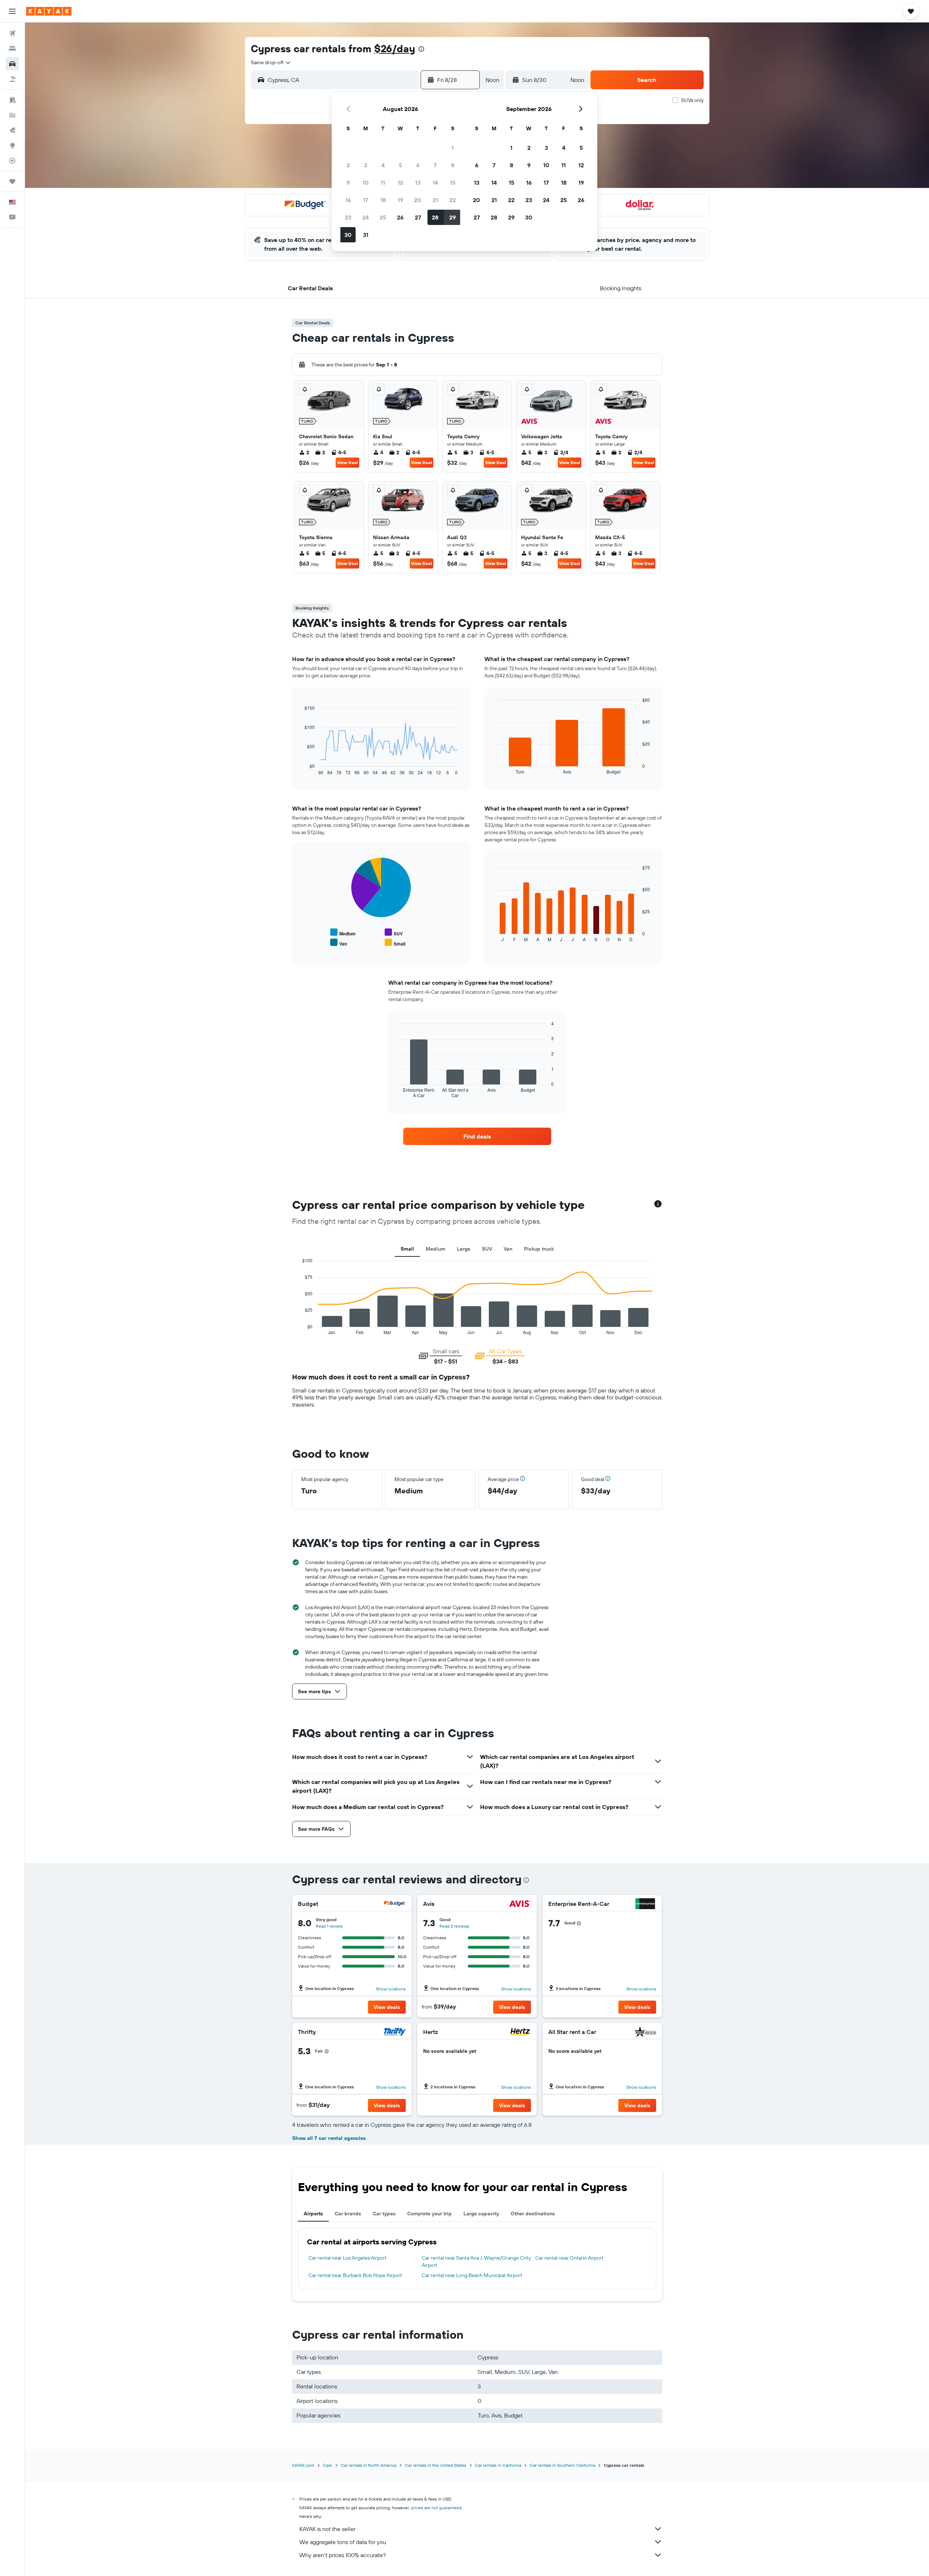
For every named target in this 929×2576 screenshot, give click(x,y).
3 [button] (366, 165)
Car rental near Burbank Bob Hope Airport (355, 2275)
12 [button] (400, 182)
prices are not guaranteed (436, 2508)
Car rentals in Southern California (562, 2465)
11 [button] (383, 182)
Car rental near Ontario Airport (569, 2258)
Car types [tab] (384, 2214)
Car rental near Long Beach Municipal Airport (472, 2275)
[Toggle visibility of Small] (395, 943)
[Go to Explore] (12, 145)
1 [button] (453, 148)
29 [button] (453, 217)
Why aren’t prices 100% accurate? (343, 2555)
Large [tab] (464, 1249)
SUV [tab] (487, 1249)
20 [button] (418, 200)
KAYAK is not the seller (328, 2529)
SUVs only (692, 100)
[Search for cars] (12, 64)
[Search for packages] (12, 79)
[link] (477, 1136)
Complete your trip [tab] (429, 2214)
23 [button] (348, 217)
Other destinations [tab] (533, 2214)
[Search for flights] (12, 33)
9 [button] (348, 182)
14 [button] (435, 182)
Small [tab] (407, 1249)
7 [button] (435, 165)
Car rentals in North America (369, 2465)
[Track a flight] (12, 161)
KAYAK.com (303, 2465)
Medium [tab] (435, 1249)
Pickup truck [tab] (539, 1249)
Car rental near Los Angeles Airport (347, 2258)
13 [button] (418, 182)
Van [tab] (508, 1249)
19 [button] (400, 200)
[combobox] (271, 62)
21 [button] (435, 200)
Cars (328, 2465)
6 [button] (418, 165)
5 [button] (400, 165)
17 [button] (365, 200)
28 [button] (435, 217)
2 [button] (348, 165)
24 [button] (365, 217)
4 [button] (383, 165)
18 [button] (383, 200)
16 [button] (348, 200)
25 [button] (383, 217)
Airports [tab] (313, 2214)
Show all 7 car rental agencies (329, 2138)
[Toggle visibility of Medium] (343, 933)
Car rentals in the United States (436, 2465)
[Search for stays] (12, 49)
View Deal (347, 462)
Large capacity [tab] (481, 2214)
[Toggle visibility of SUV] (394, 933)
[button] (12, 11)
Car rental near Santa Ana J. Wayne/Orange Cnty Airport (476, 2261)
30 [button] (348, 235)
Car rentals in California (498, 2465)
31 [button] (366, 235)
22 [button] (453, 200)
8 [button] (453, 165)
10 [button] (366, 182)
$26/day (395, 48)
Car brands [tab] (348, 2214)
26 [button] (400, 217)
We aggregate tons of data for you (343, 2542)
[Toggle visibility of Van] (339, 943)
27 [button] (418, 217)
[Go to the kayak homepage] (49, 11)
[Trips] (12, 181)
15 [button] (453, 182)
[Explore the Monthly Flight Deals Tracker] (12, 130)
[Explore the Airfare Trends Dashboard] (12, 115)
